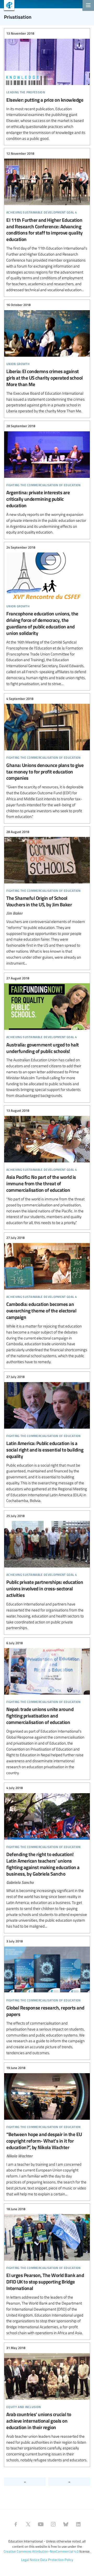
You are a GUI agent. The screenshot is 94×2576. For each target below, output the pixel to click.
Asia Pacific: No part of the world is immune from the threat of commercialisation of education (47, 1167)
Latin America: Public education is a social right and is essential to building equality (47, 1439)
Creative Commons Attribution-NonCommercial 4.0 (41, 2551)
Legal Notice (30, 2560)
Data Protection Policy (57, 2560)
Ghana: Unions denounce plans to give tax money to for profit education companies (47, 758)
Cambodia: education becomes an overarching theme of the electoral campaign (47, 1300)
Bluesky (66, 2524)
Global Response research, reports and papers (47, 1997)
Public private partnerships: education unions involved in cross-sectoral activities (47, 1572)
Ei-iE (7, 6)
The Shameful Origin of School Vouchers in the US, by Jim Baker (47, 897)
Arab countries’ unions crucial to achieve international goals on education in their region (47, 2404)
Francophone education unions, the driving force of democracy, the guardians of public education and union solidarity (47, 616)
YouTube (41, 2524)
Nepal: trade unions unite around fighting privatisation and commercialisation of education (47, 1708)
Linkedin (78, 2524)
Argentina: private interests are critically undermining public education (47, 479)
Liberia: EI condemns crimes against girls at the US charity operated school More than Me (47, 358)
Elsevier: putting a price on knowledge (47, 86)
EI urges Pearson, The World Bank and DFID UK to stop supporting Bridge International (47, 2271)
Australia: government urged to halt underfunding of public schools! (47, 1037)
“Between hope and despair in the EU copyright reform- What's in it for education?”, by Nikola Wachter (47, 2131)
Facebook (16, 2524)
